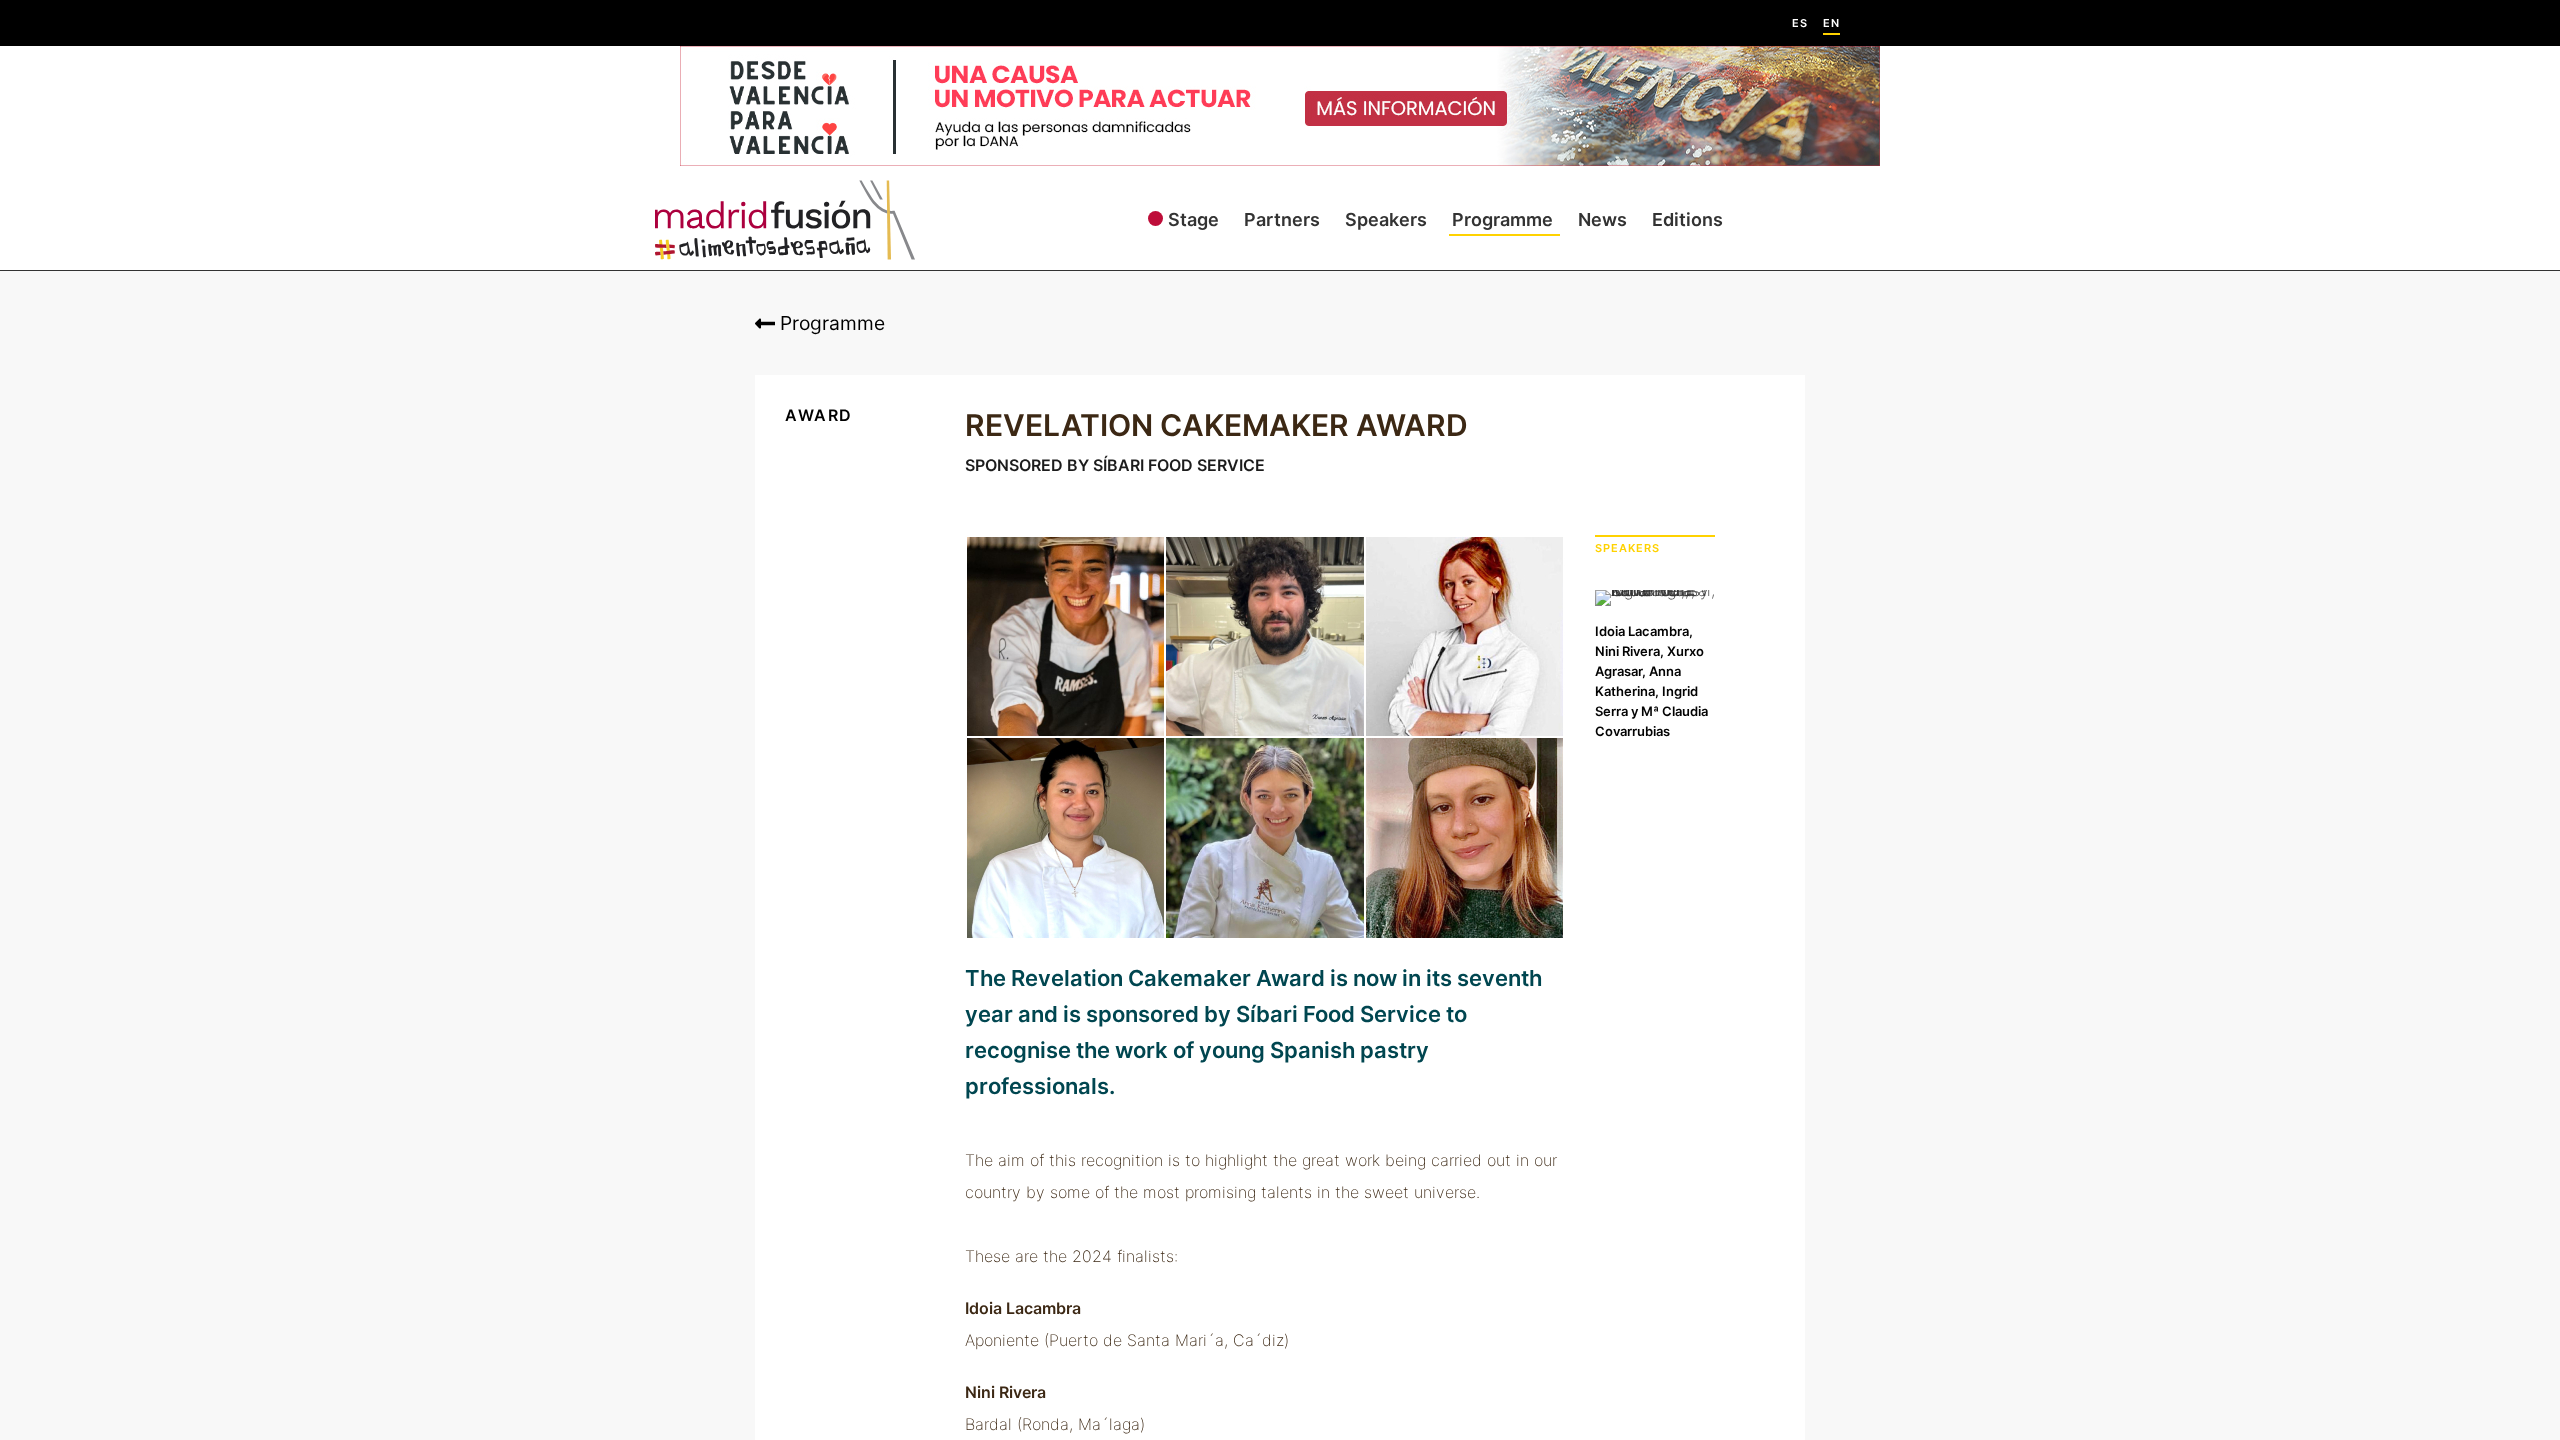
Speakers (1386, 219)
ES (1800, 23)
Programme (1502, 219)
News (1602, 219)
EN (1831, 23)
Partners (1282, 219)
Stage (1193, 219)
